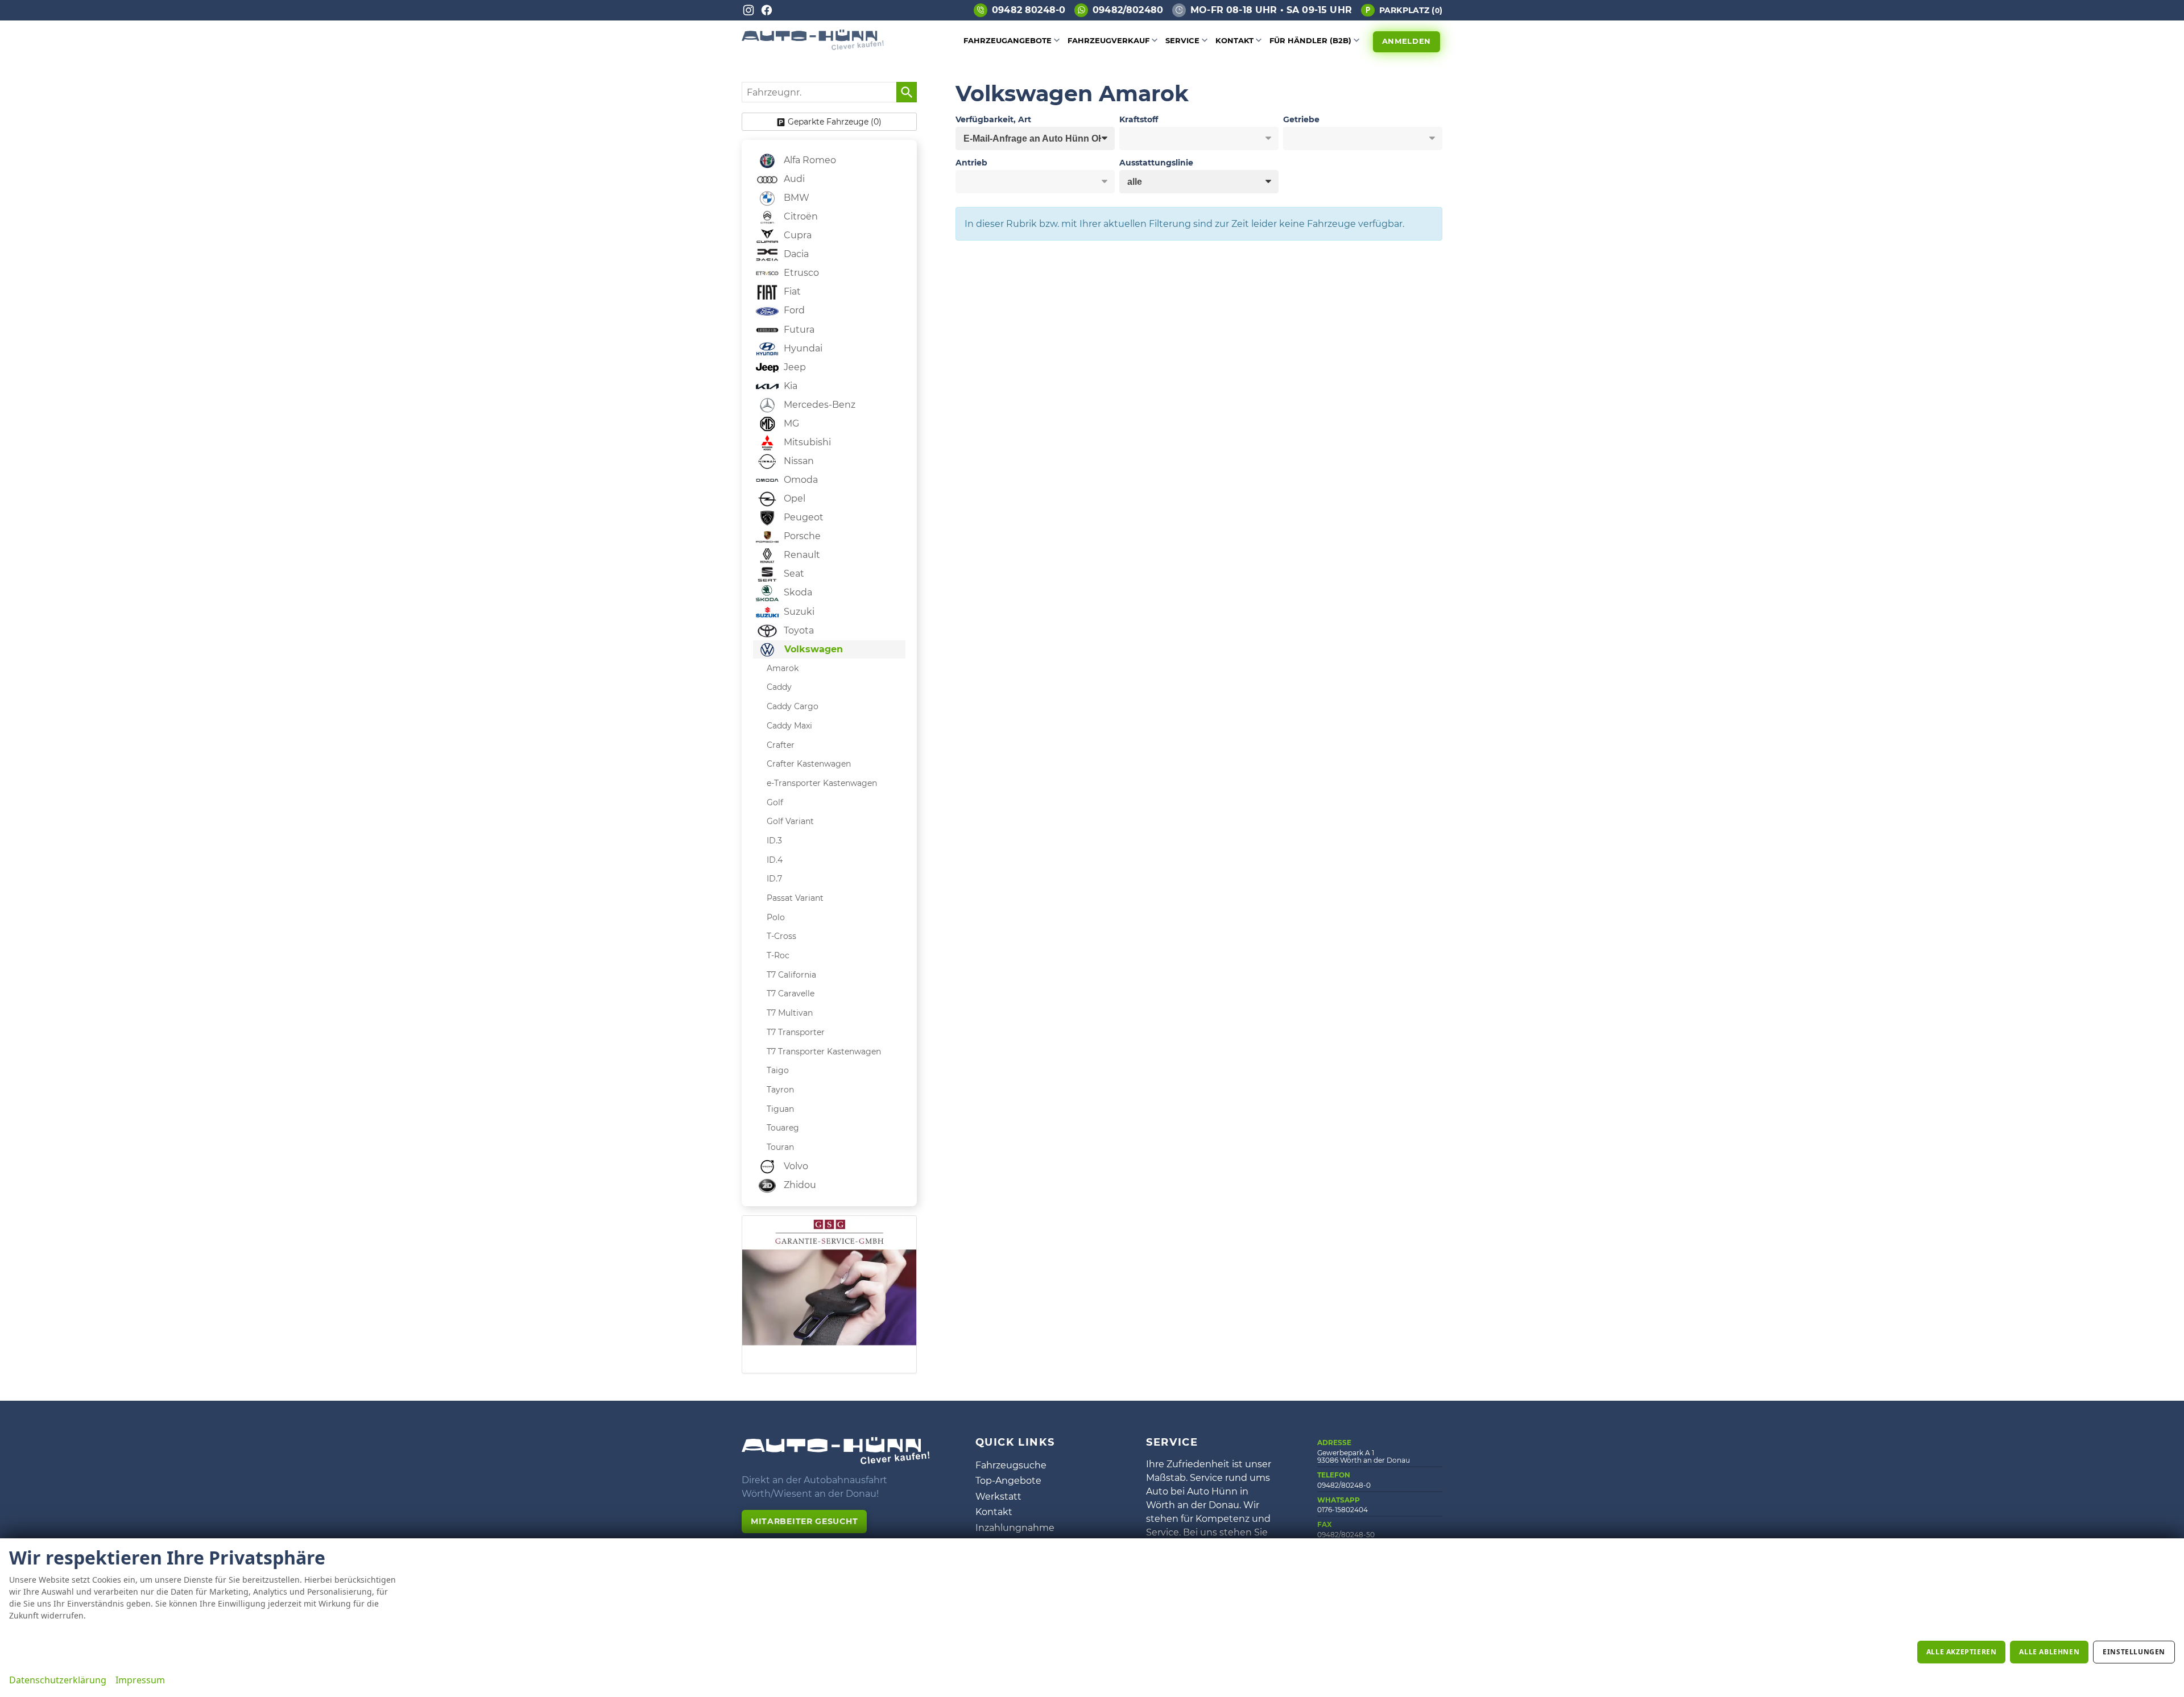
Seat (793, 574)
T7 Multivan (790, 1013)
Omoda (800, 480)
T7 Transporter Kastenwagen (824, 1052)
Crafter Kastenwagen (809, 764)
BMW (795, 198)
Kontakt (1234, 40)
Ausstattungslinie (1156, 163)
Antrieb (971, 163)
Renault (801, 555)
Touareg (783, 1128)
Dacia (795, 254)
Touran (780, 1147)
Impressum (140, 1680)
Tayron (780, 1090)
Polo (776, 917)
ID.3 (774, 841)
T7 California (791, 975)
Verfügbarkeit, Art (993, 119)
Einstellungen (2134, 1652)
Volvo (795, 1166)
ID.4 (775, 860)
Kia (789, 386)
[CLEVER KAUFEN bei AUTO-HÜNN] (813, 47)
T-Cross (781, 936)
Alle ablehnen (2049, 1652)
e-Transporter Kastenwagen (822, 783)
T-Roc (778, 955)
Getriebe (1301, 119)
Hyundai (802, 348)
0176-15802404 (1343, 1510)
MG (790, 423)
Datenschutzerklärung (58, 1680)
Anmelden (1407, 41)
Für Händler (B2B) (1310, 40)
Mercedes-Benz (818, 405)
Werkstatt (998, 1497)
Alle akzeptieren (1962, 1652)
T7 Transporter (796, 1032)
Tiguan (780, 1109)
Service (1182, 40)
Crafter (781, 745)
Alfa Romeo (809, 160)
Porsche (801, 536)
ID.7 (774, 879)
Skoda (797, 592)
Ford (793, 310)
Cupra (797, 235)
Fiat (791, 291)
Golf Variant (790, 821)
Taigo (778, 1070)
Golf (775, 802)
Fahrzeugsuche (1011, 1465)
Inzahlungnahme (1015, 1528)
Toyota (798, 630)
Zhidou (799, 1185)
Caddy (779, 687)
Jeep (794, 367)
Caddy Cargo (793, 706)
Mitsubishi (806, 442)
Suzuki (798, 612)
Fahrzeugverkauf (1108, 40)
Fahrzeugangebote (1008, 40)
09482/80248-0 (1344, 1485)
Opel (793, 498)
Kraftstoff (1139, 119)
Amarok (783, 668)
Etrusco (800, 273)
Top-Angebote (1008, 1481)
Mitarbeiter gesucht (804, 1521)
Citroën (800, 216)
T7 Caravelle (791, 994)
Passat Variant (795, 898)
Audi (793, 179)
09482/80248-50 (1346, 1535)
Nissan (798, 461)
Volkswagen (812, 649)
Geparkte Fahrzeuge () (835, 122)
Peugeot (803, 517)
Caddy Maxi (789, 726)
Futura (798, 330)
